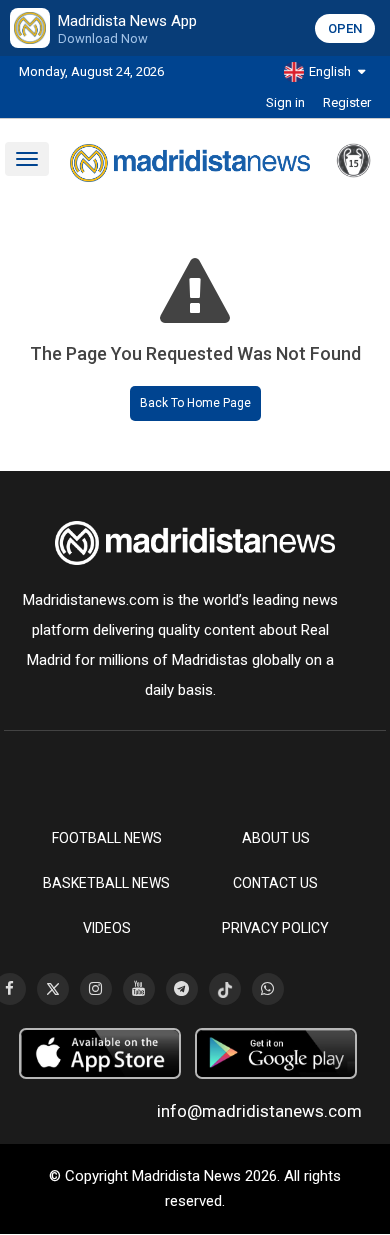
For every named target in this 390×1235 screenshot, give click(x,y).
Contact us (275, 883)
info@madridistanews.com (259, 1111)
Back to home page (195, 403)
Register (347, 102)
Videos (107, 928)
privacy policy (275, 928)
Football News (107, 838)
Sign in (285, 102)
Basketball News (106, 883)
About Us (276, 838)
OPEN (345, 28)
